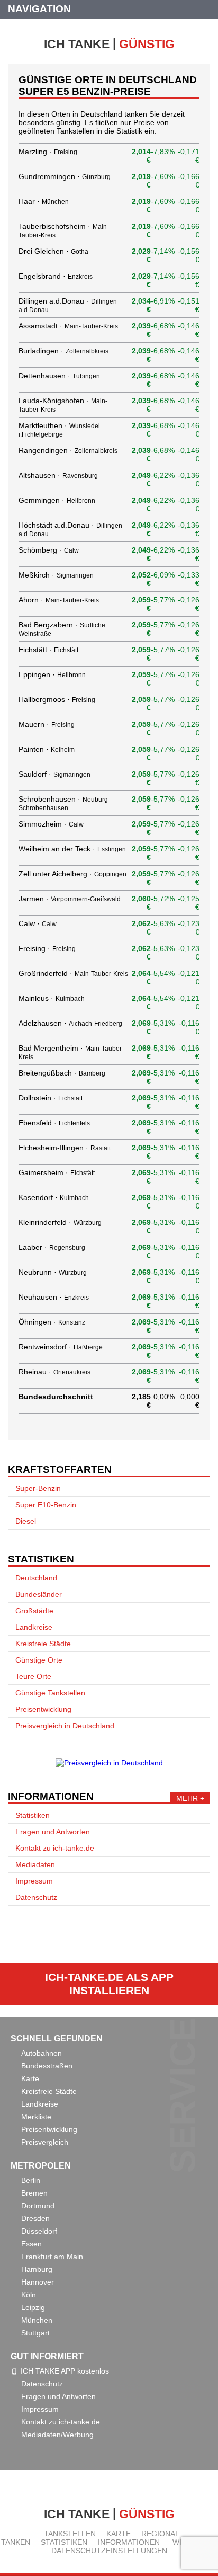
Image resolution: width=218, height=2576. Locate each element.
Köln (29, 2295)
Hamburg (37, 2269)
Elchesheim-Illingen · (65, 1148)
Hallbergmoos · (57, 699)
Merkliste (36, 2117)
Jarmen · (70, 899)
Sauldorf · (54, 774)
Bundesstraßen (47, 2066)
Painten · (47, 749)
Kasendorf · (54, 1197)
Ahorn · (59, 600)
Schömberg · (49, 550)
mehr (187, 1798)
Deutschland (36, 1578)
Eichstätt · (48, 650)
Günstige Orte (39, 1660)
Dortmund (38, 2206)
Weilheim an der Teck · (72, 849)
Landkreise (34, 1627)
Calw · (38, 923)
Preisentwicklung (43, 1709)
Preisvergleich (45, 2142)
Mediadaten (35, 1864)
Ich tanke (109, 43)
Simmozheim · (51, 824)
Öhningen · (52, 1322)
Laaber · (52, 1247)
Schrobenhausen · (64, 803)
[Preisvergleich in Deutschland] (109, 1763)
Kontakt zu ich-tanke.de (55, 1848)
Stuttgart (35, 2333)
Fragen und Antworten (53, 1832)
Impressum (34, 1881)
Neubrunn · (53, 1272)
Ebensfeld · (54, 1123)
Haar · (44, 201)
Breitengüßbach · (62, 1073)
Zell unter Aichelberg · (72, 874)
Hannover (38, 2282)
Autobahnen (42, 2053)
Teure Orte (33, 1676)
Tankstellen (70, 2534)
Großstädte (34, 1611)
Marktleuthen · (59, 429)
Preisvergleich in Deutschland (65, 1726)
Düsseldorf (39, 2231)
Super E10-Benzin (46, 1505)
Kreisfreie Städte (43, 1644)
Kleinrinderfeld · (60, 1222)
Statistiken (33, 1815)
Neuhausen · (54, 1297)
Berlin (31, 2180)
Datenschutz (36, 1897)
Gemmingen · (57, 500)
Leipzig (33, 2307)
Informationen (129, 2542)
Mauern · (47, 724)
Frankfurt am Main (52, 2257)
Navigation (39, 9)
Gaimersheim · (57, 1172)
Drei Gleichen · (53, 251)
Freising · (47, 948)
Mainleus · (52, 998)
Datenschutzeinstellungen (109, 2551)
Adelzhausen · (70, 1023)
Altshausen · (58, 475)
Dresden (35, 2218)
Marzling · (48, 152)
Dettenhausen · (59, 376)
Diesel (26, 1521)
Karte (30, 2078)
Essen (31, 2244)
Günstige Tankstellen (50, 1693)
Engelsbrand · (56, 276)
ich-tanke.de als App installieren (109, 1984)
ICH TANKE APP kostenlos (65, 2371)
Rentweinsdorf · (61, 1347)
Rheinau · (54, 1372)
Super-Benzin (38, 1488)
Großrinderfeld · (73, 973)
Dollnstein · (51, 1098)
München (37, 2320)
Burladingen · (63, 351)
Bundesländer (39, 1594)
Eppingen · (52, 674)
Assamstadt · (68, 326)
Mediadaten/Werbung (57, 2435)
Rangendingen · (68, 450)
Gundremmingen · (65, 176)
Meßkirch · (56, 575)
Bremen (34, 2193)
